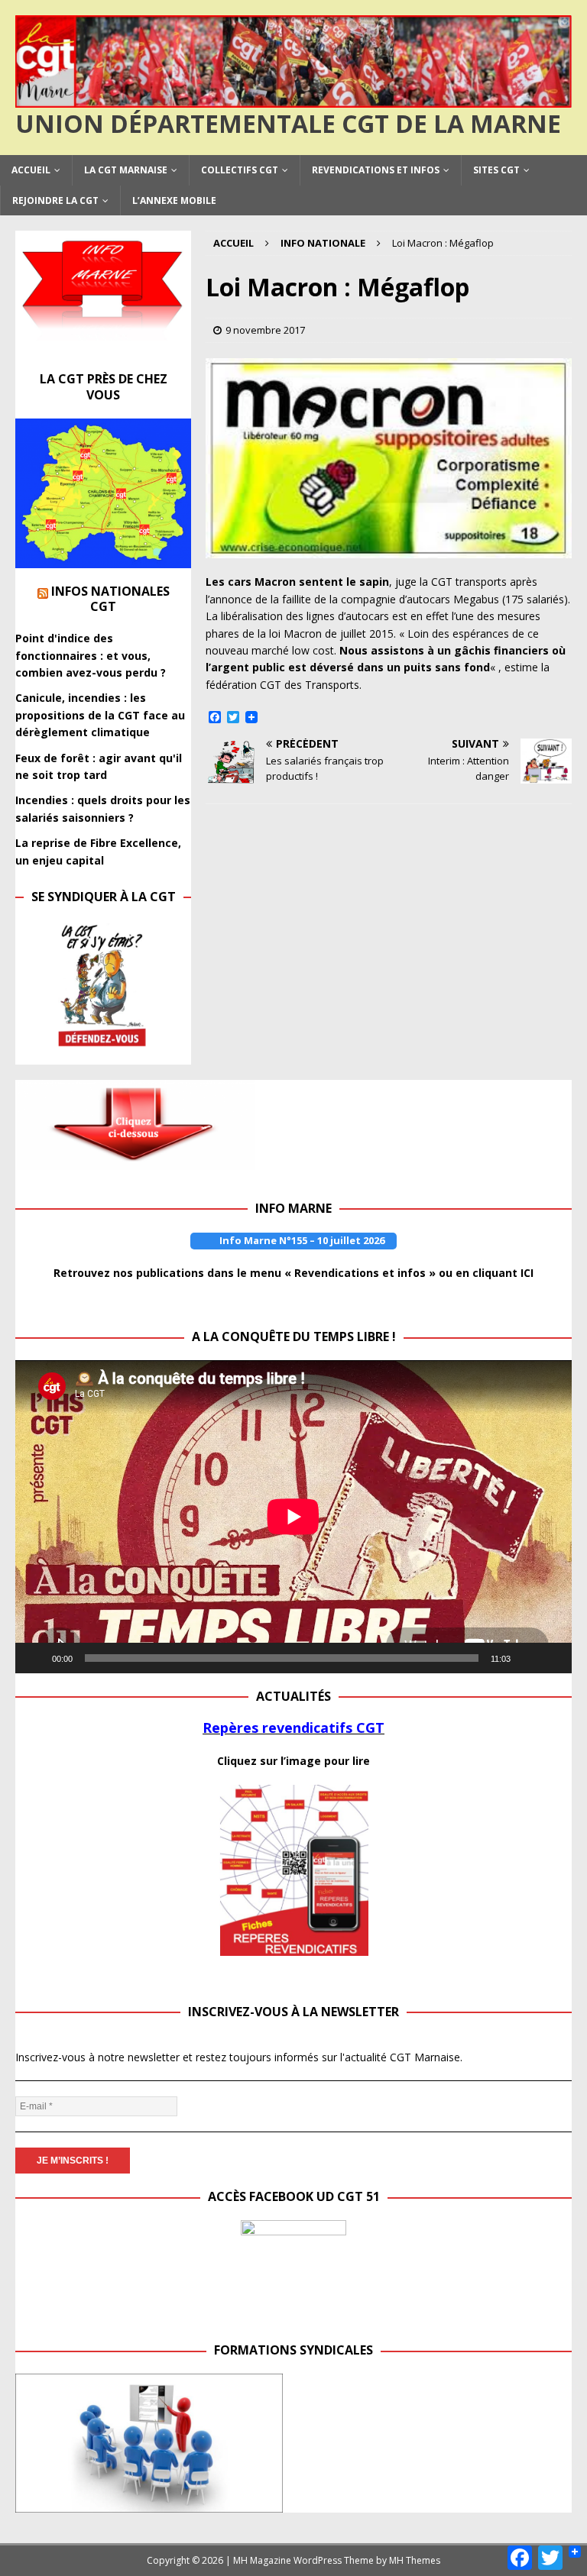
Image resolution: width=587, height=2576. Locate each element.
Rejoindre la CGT (55, 200)
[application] (293, 1517)
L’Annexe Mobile (174, 200)
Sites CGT (496, 170)
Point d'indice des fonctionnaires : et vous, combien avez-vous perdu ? (91, 655)
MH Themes (415, 2560)
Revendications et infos (376, 170)
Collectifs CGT (240, 170)
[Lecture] (35, 1658)
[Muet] (527, 1658)
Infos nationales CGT (110, 599)
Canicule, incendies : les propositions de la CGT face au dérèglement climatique (100, 715)
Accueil (31, 170)
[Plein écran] (552, 1658)
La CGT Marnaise (126, 170)
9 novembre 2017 (265, 330)
